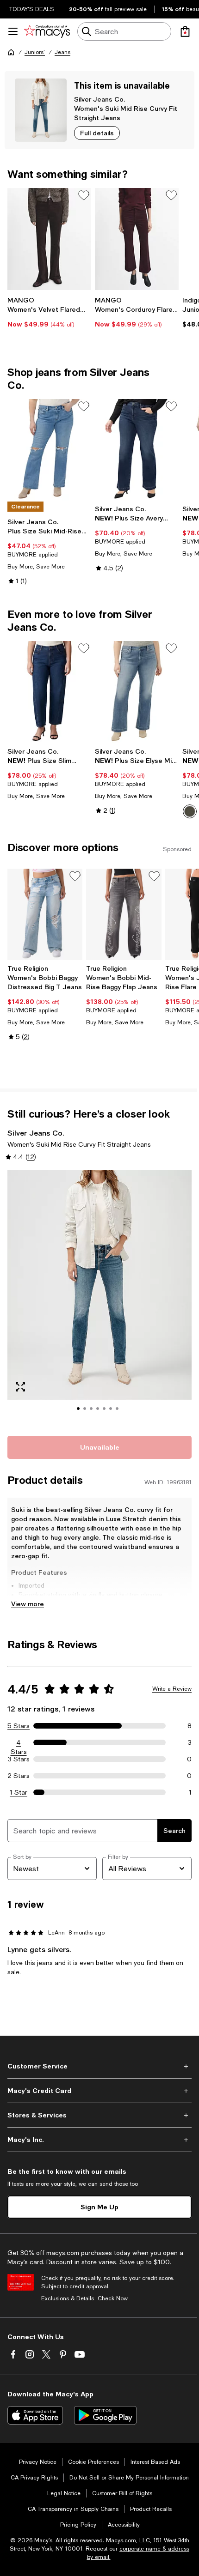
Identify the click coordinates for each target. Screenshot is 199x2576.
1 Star (19, 1792)
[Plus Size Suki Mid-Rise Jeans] (49, 450)
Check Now (113, 2298)
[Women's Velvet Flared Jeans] (49, 239)
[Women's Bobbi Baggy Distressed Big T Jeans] (45, 914)
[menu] (13, 31)
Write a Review (172, 1689)
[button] (99, 1298)
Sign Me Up (99, 2207)
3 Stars (19, 1759)
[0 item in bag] (185, 31)
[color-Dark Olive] (190, 811)
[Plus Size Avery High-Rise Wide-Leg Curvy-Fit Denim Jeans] (137, 450)
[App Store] (35, 2415)
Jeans (62, 52)
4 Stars (19, 1743)
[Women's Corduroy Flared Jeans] (137, 239)
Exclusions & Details (68, 2298)
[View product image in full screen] (20, 1387)
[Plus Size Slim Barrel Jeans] (49, 692)
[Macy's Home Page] (47, 31)
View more (28, 1604)
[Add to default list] (84, 195)
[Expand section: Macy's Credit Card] (99, 2091)
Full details (97, 133)
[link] (49, 312)
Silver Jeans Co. (99, 99)
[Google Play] (105, 2415)
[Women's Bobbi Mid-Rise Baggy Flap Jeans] (124, 914)
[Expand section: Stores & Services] (99, 2115)
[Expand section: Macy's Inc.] (99, 2140)
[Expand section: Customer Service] (99, 2066)
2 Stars (19, 1776)
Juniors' (35, 52)
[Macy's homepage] (11, 52)
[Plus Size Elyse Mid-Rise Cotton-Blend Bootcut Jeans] (137, 692)
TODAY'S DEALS (32, 9)
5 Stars (19, 1726)
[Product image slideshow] (99, 1298)
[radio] (190, 811)
